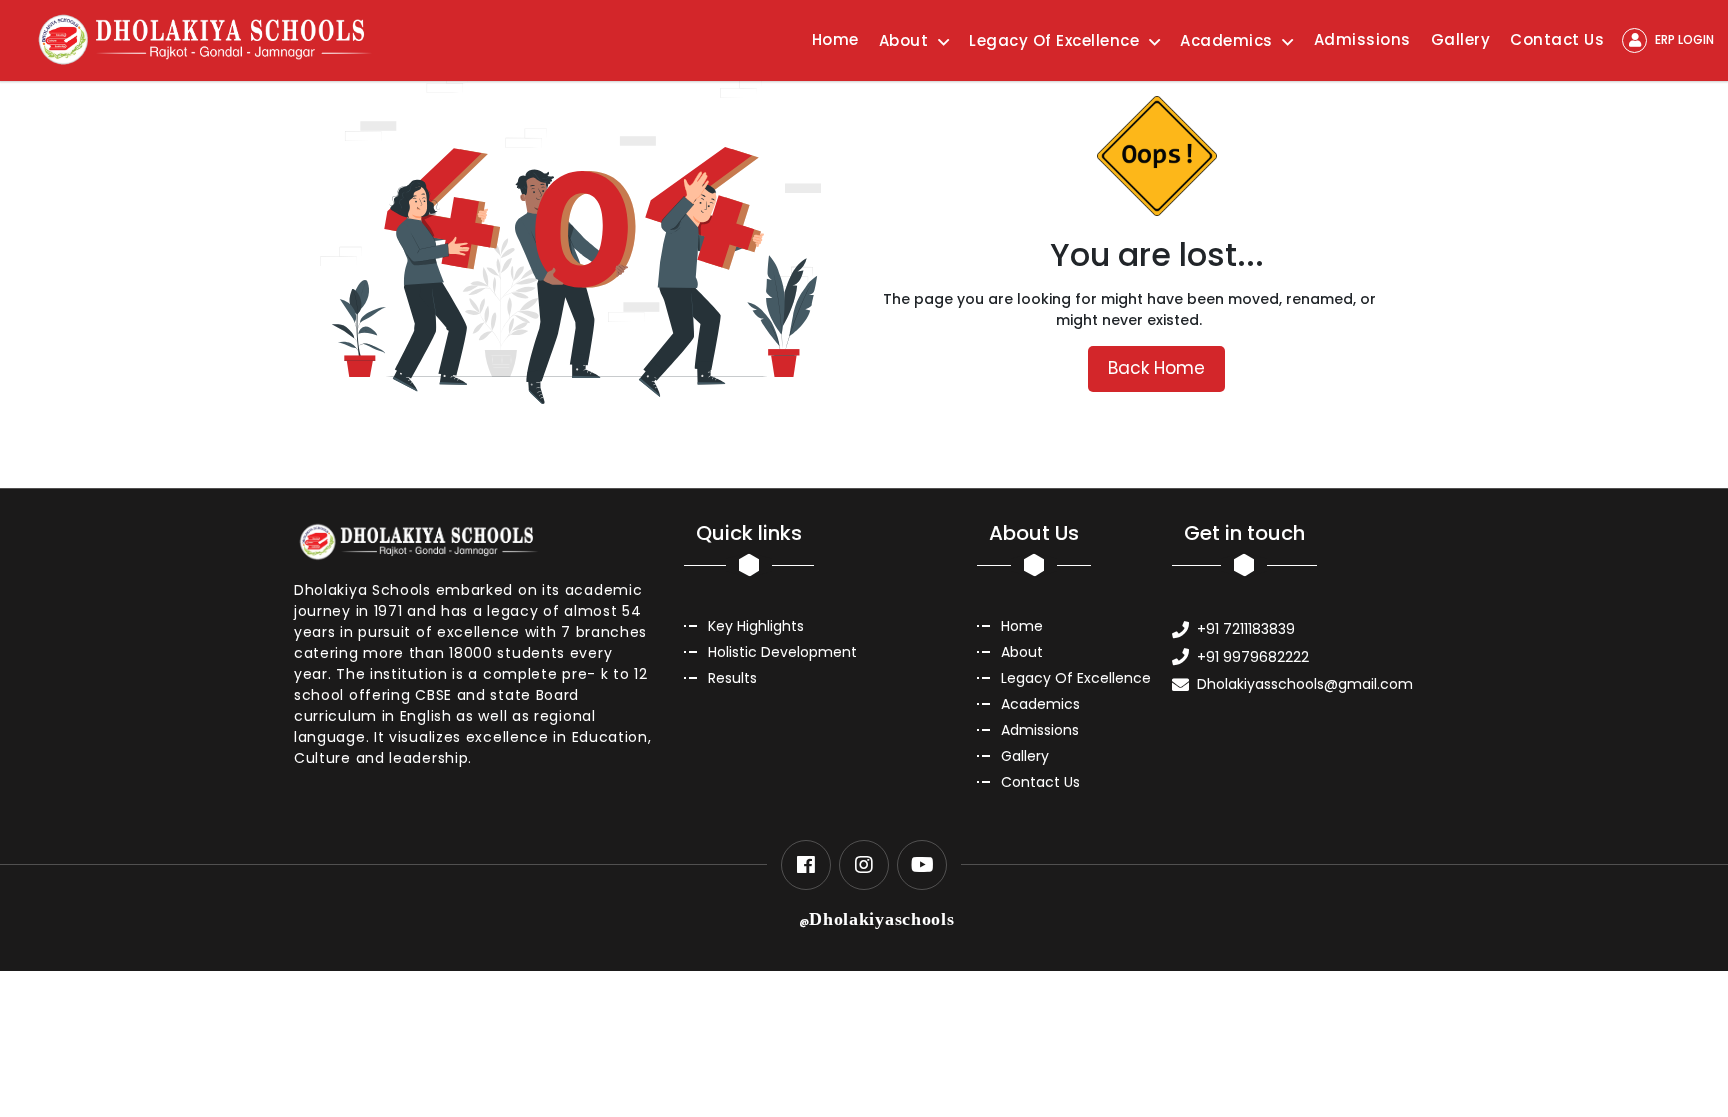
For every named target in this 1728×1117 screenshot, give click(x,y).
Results (732, 678)
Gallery (1461, 39)
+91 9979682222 (1253, 657)
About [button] (906, 40)
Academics (1040, 704)
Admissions (1362, 39)
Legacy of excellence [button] (1056, 40)
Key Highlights (756, 626)
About (1022, 652)
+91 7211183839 (1246, 629)
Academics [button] (1228, 40)
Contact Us (1557, 39)
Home (835, 39)
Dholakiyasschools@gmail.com (1305, 684)
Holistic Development (782, 652)
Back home (1156, 368)
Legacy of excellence (1076, 678)
